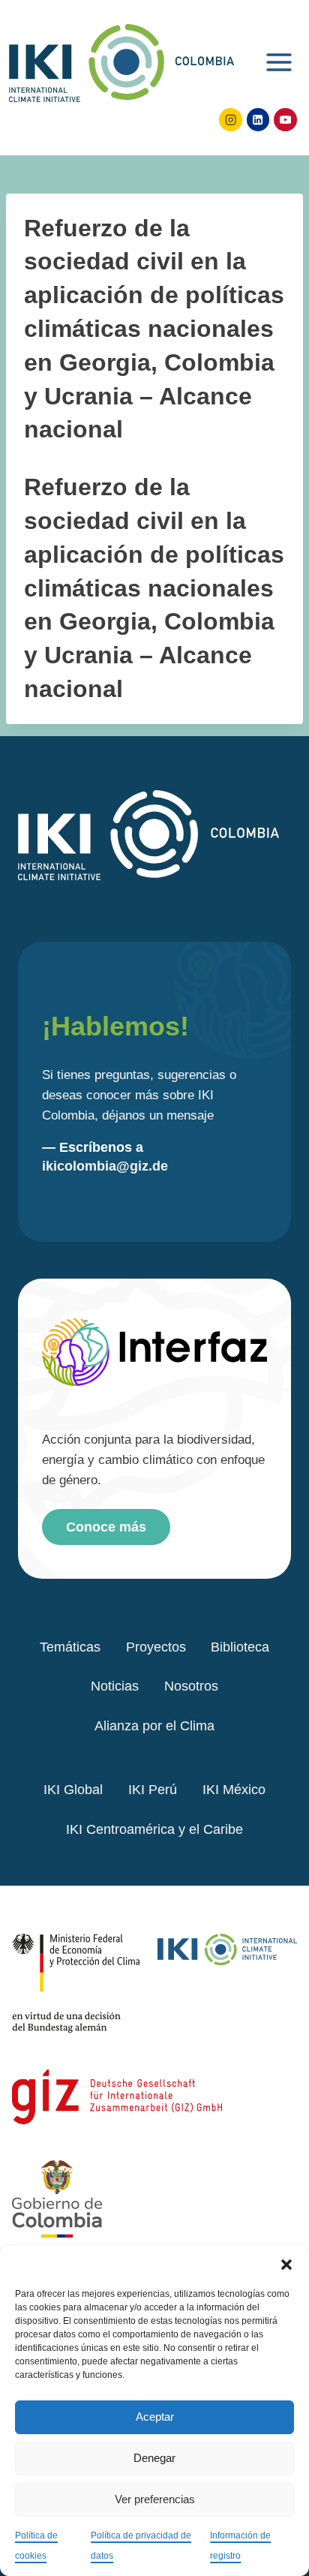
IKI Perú (153, 1790)
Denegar (154, 2458)
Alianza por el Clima (154, 1726)
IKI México (234, 1790)
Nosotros (191, 1686)
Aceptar (155, 2417)
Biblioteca (240, 1647)
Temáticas (70, 1647)
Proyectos (156, 1647)
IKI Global (73, 1790)
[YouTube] (285, 120)
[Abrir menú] (279, 60)
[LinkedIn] (258, 120)
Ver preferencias (155, 2499)
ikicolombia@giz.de (105, 1166)
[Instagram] (231, 120)
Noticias (115, 1686)
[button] (286, 2265)
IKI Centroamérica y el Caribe (154, 1829)
